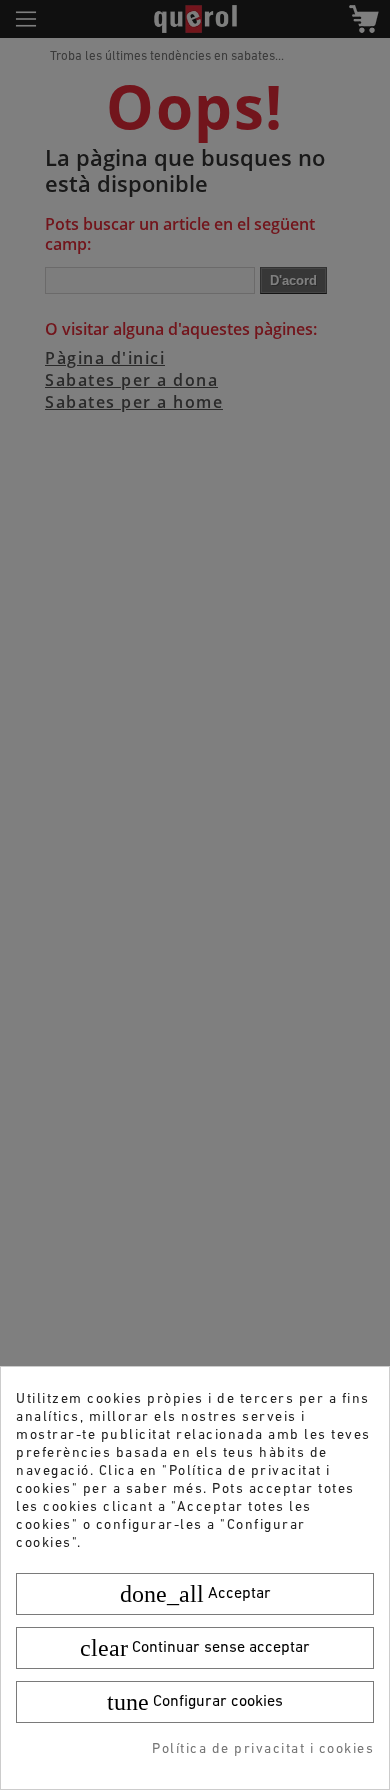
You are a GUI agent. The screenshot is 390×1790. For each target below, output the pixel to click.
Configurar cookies (195, 1702)
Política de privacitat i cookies (263, 1749)
